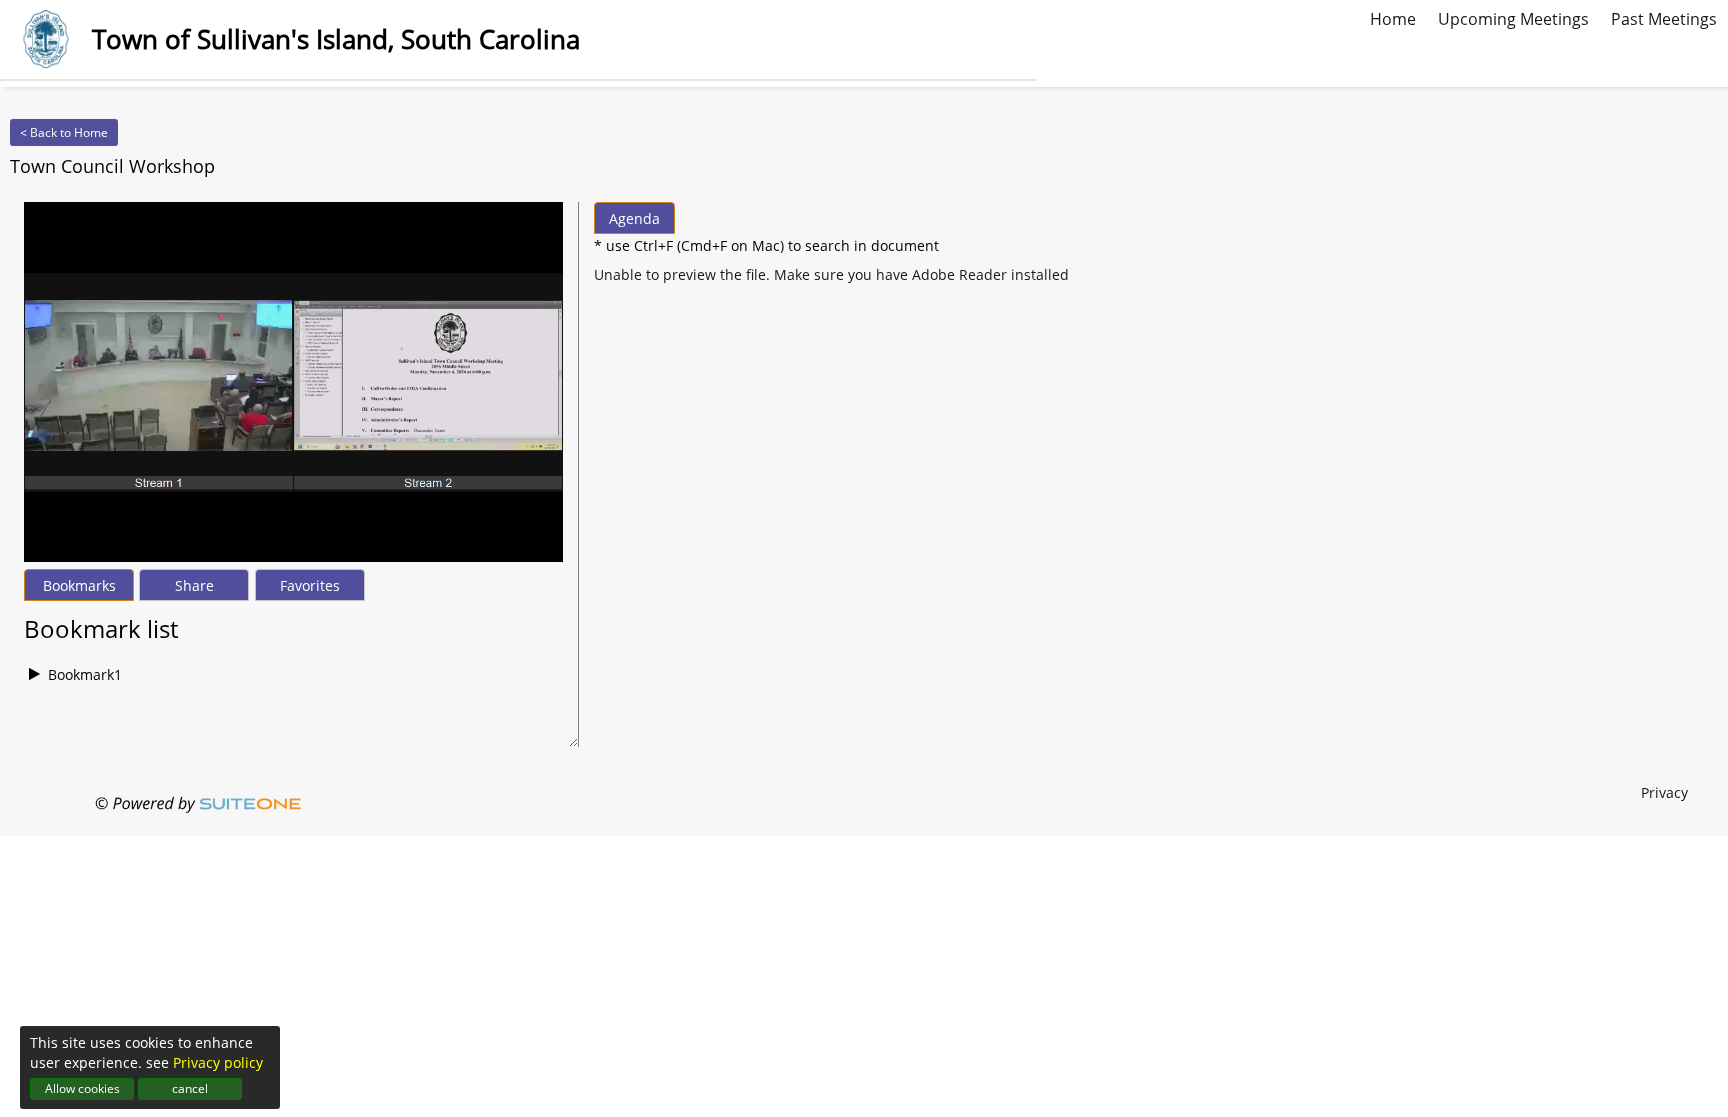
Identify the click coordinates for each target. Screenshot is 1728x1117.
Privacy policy (218, 1062)
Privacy (1664, 792)
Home (1393, 17)
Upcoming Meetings (1513, 17)
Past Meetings (1664, 17)
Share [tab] (194, 585)
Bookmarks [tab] (79, 585)
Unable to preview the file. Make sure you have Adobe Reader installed (831, 274)
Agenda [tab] (634, 218)
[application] (293, 382)
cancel (190, 1088)
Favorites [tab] (310, 585)
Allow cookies (82, 1088)
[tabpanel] (293, 649)
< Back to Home (64, 132)
